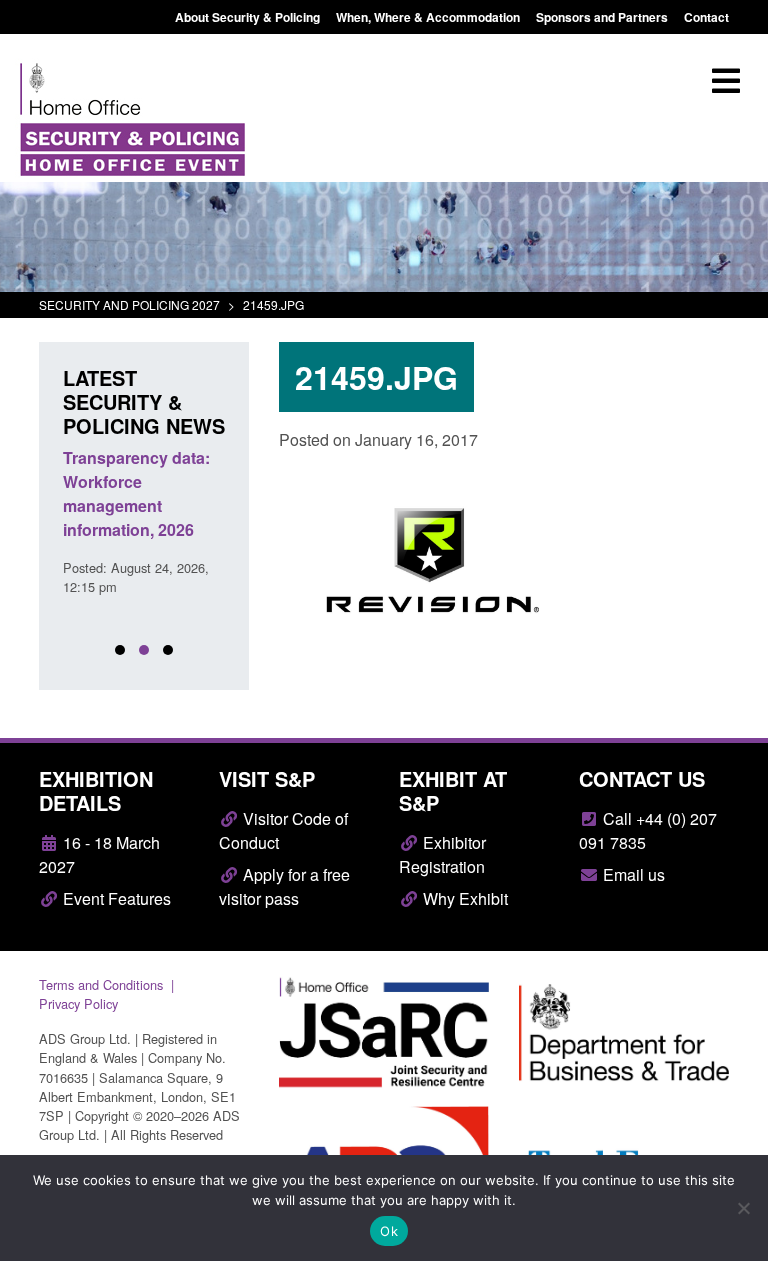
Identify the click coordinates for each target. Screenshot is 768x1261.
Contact (706, 17)
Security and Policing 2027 (129, 304)
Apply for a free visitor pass (284, 886)
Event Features (115, 898)
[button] (120, 650)
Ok (389, 1231)
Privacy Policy (78, 1003)
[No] (743, 1208)
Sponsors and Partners (602, 17)
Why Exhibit (463, 898)
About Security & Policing (247, 17)
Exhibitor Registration (442, 854)
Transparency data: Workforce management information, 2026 (136, 493)
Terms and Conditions (101, 984)
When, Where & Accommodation (428, 17)
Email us (632, 874)
